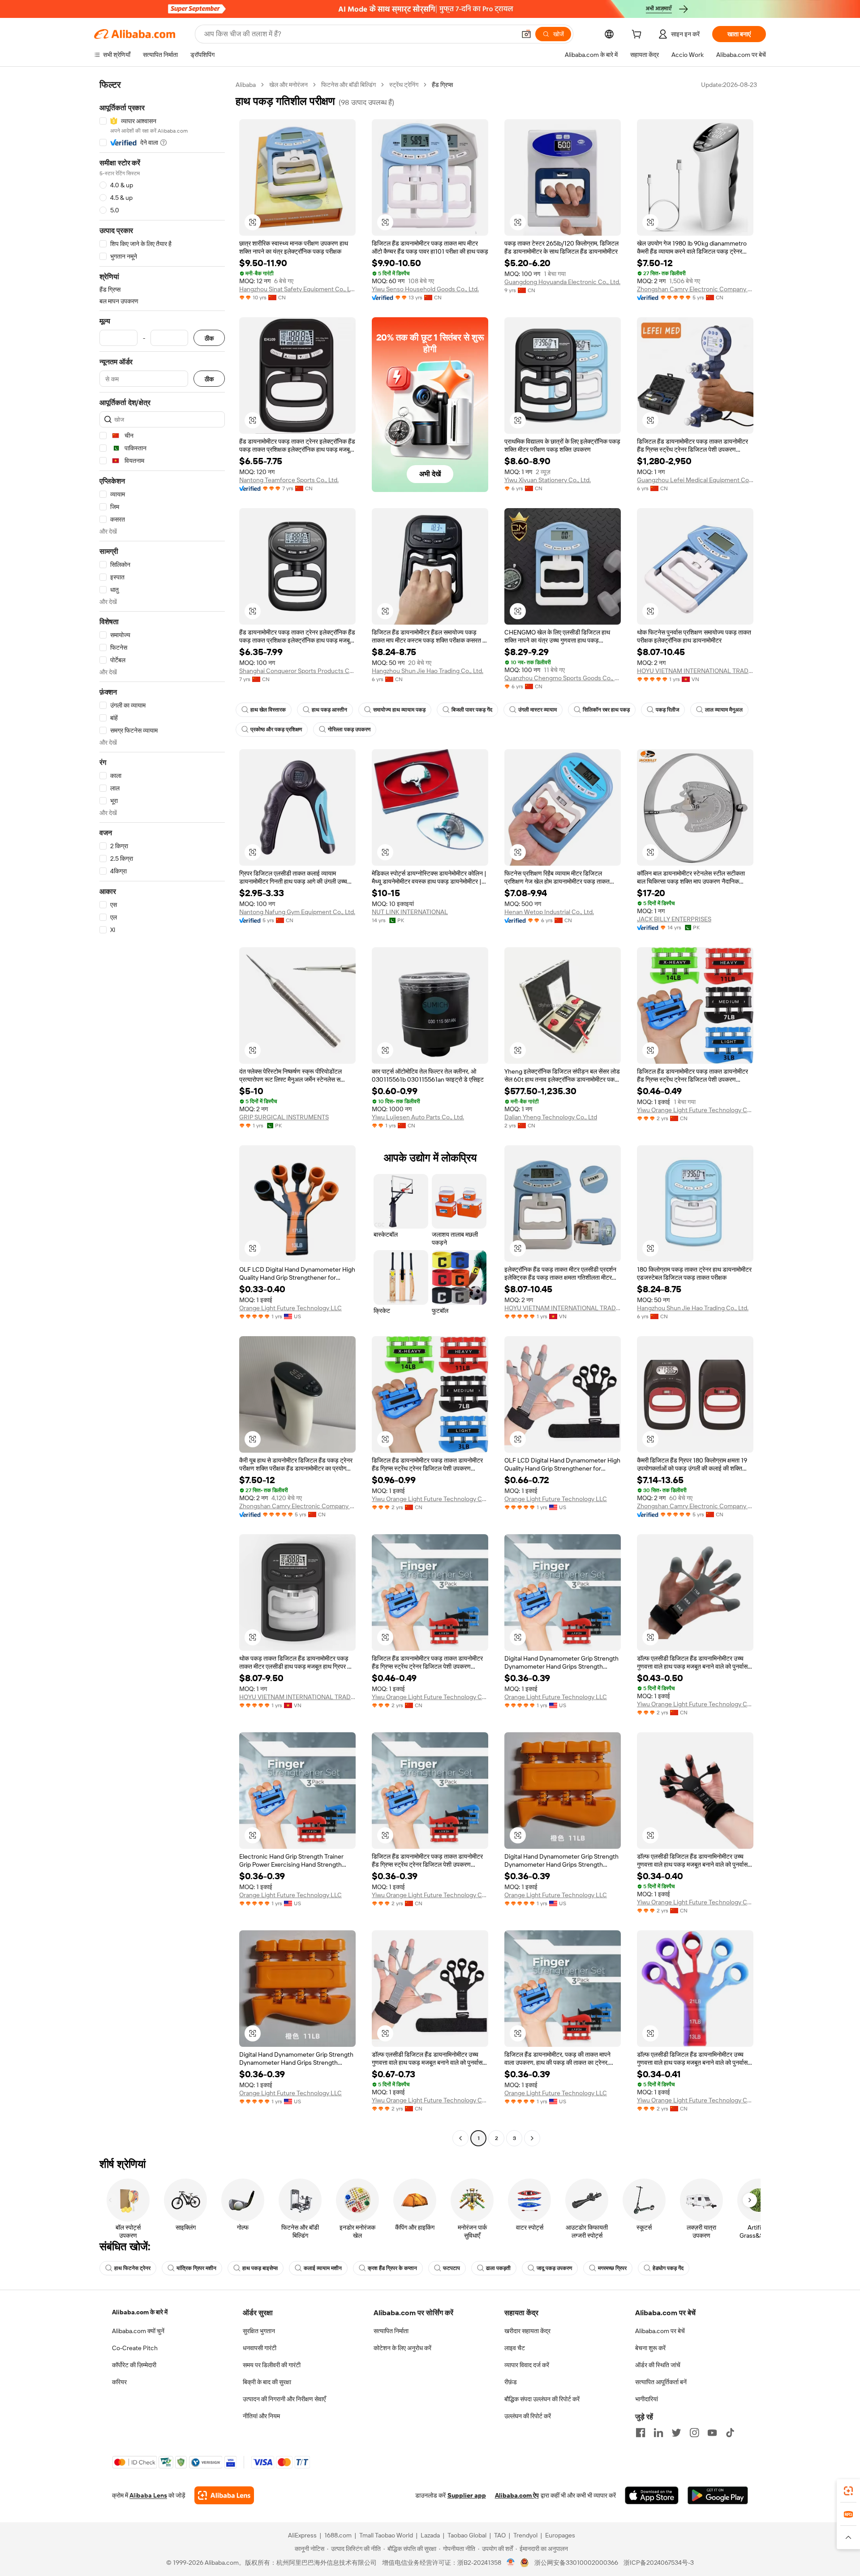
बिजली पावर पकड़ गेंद (472, 710)
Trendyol (525, 2535)
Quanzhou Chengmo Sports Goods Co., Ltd (563, 678)
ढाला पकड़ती (498, 2268)
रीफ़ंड (511, 2382)
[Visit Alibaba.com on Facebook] (641, 2433)
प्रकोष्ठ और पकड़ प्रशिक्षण (276, 729)
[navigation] (162, 1113)
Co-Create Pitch (135, 2348)
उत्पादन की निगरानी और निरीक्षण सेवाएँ (284, 2399)
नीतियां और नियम (261, 2416)
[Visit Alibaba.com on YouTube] (712, 2433)
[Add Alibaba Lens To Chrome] (224, 2495)
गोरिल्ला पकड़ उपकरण (349, 729)
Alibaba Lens (148, 2495)
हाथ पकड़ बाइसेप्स (260, 2268)
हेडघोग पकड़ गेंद (668, 2268)
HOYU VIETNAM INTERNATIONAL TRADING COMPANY (695, 671)
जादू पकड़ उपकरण (554, 2268)
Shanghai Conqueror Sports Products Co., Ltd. (297, 671)
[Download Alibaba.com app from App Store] (652, 2495)
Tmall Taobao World (386, 2535)
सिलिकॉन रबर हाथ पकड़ (606, 710)
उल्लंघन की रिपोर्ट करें (528, 2416)
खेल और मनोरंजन (288, 85)
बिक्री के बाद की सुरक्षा (267, 2382)
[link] (848, 2491)
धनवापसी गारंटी (260, 2348)
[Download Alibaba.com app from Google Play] (718, 2495)
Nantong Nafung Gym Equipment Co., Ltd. (297, 912)
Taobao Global (467, 2535)
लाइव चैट (515, 2348)
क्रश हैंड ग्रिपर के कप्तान (392, 2268)
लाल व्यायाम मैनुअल (724, 710)
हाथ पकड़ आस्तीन (329, 710)
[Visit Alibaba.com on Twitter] (676, 2433)
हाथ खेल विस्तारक (268, 710)
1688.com (338, 2535)
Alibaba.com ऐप (517, 2495)
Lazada (430, 2535)
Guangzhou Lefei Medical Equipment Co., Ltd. (695, 480)
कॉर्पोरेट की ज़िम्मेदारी (134, 2365)
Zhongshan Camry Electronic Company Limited (695, 289)
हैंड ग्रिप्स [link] (442, 85)
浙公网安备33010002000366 (576, 2563)
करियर (119, 2382)
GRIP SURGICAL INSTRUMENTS (284, 1117)
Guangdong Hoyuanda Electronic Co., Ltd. (562, 282)
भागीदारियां (647, 2399)
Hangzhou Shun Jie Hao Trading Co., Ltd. (428, 671)
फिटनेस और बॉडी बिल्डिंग (348, 85)
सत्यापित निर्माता (391, 2331)
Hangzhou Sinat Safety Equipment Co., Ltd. (297, 289)
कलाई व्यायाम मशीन (323, 2268)
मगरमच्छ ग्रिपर (612, 2268)
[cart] (638, 35)
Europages (560, 2535)
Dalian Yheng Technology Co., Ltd (551, 1117)
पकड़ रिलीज (667, 710)
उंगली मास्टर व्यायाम (537, 710)
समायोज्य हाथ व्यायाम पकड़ (399, 710)
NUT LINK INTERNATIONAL (410, 912)
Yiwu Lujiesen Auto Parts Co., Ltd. (418, 1117)
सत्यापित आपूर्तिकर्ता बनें (661, 2382)
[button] (526, 34)
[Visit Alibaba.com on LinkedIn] (658, 2433)
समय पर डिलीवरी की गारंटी (272, 2365)
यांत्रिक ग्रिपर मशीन (196, 2268)
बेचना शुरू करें (650, 2348)
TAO (500, 2535)
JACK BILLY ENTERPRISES (674, 919)
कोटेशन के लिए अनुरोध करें (402, 2348)
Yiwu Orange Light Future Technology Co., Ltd (695, 1110)
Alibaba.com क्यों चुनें (138, 2331)
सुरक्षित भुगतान (259, 2331)
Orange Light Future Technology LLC (290, 1308)
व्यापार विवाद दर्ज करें (527, 2365)
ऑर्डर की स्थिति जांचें (658, 2365)
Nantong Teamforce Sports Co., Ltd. (289, 480)
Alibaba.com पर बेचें (660, 2331)
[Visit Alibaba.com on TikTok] (730, 2433)
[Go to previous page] (460, 2138)
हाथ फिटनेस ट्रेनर (132, 2268)
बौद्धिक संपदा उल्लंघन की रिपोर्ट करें (542, 2399)
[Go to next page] (532, 2138)
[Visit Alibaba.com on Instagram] (694, 2433)
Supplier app (467, 2495)
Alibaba (246, 85)
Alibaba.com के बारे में (140, 2312)
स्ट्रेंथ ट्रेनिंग (404, 85)
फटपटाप (451, 2268)
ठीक (209, 338)
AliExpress (302, 2535)
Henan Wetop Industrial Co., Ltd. (549, 912)
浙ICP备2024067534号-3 (659, 2563)
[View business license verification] (511, 2563)
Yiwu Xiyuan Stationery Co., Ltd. (548, 480)
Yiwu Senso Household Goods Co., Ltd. (425, 289)
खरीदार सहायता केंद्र (527, 2331)
